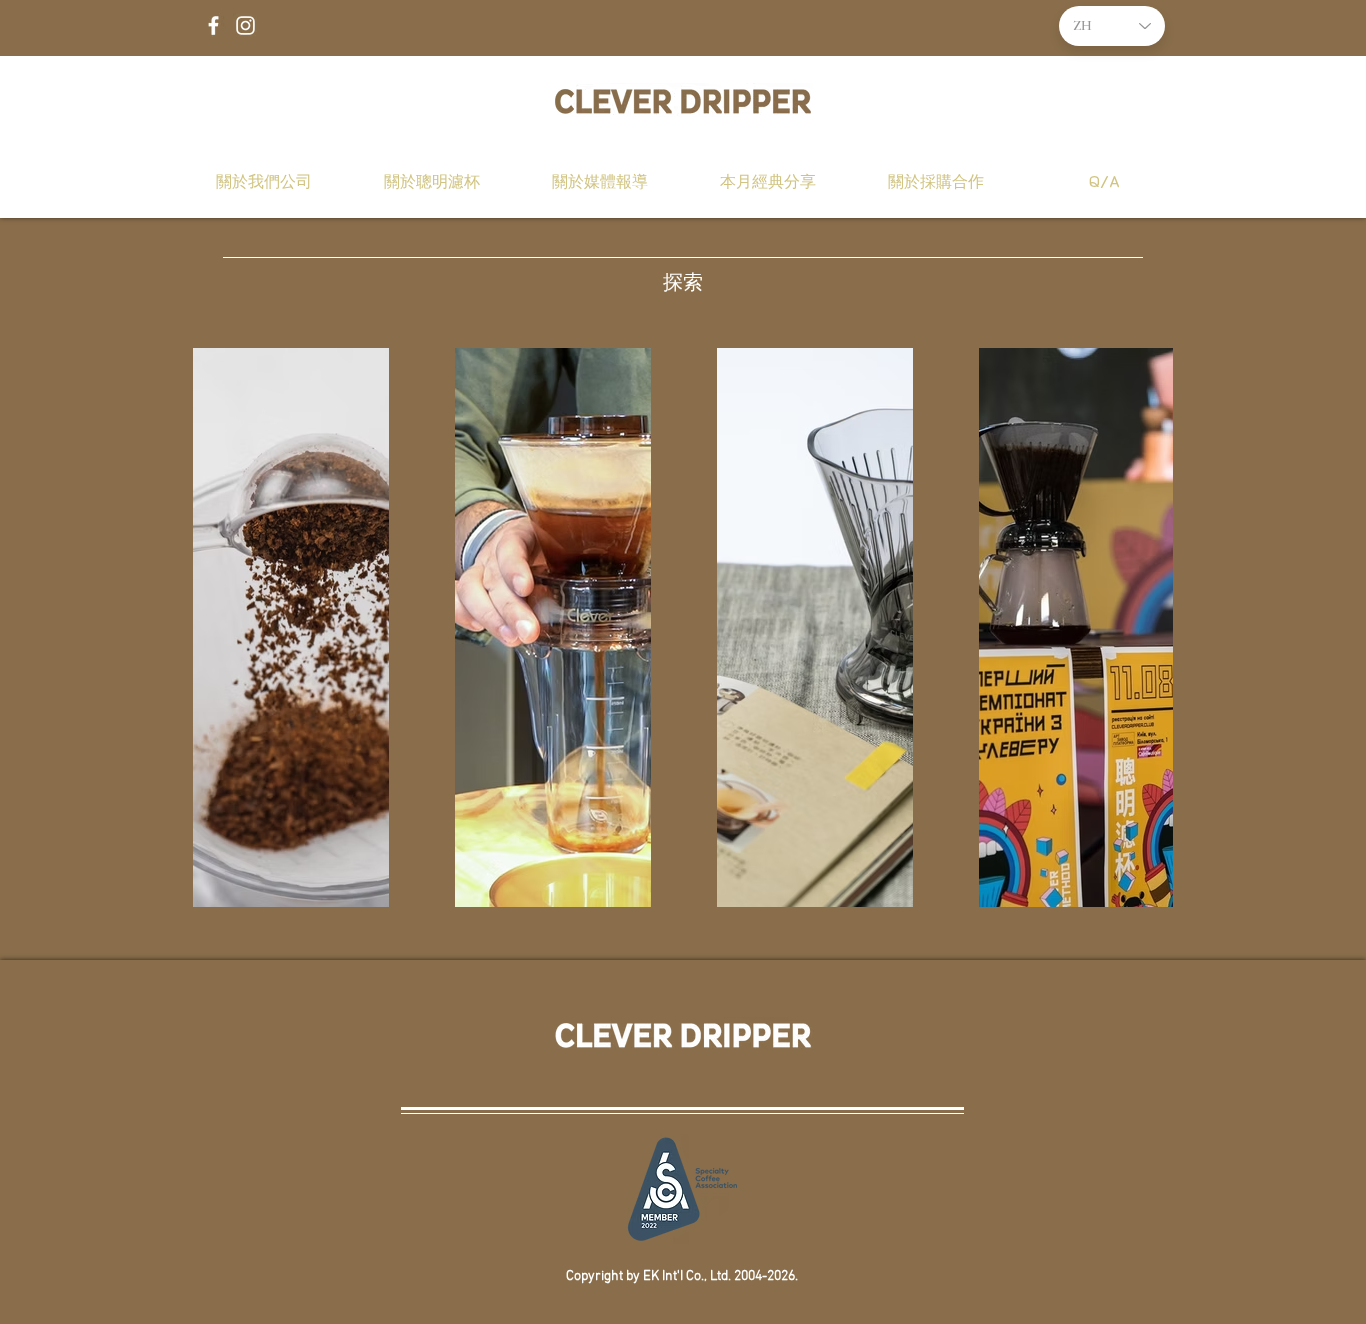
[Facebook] (213, 25)
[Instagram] (245, 25)
